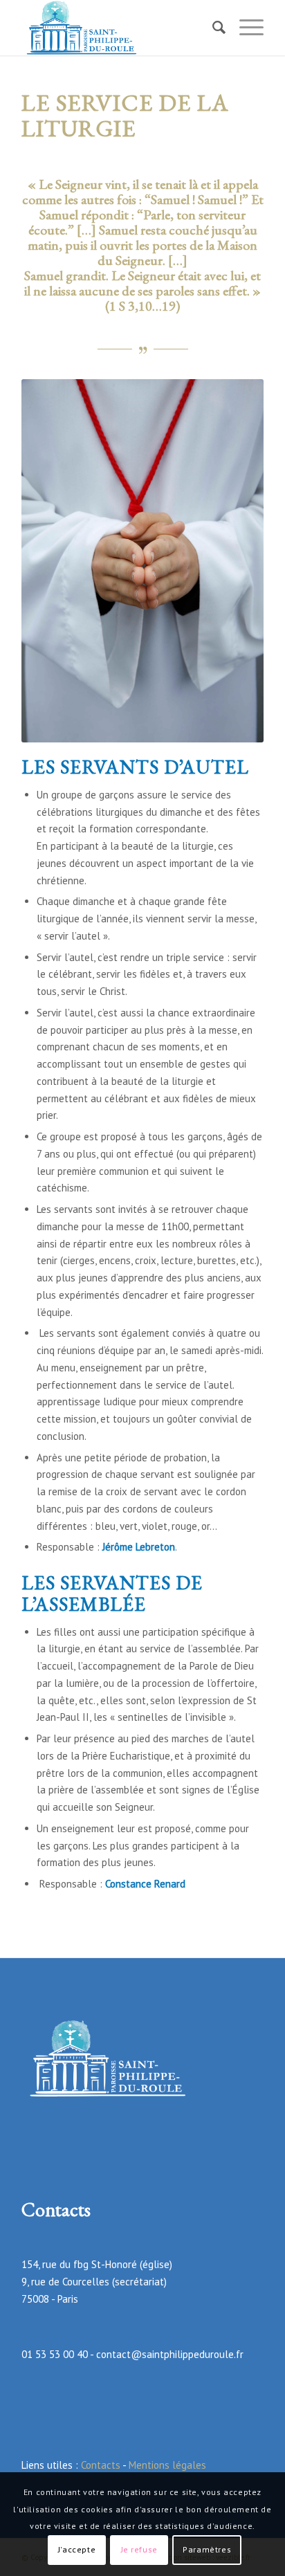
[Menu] (245, 28)
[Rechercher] (212, 28)
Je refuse (139, 2549)
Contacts (101, 2465)
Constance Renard (145, 1884)
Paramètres (207, 2549)
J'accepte (77, 2549)
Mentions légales (167, 2465)
